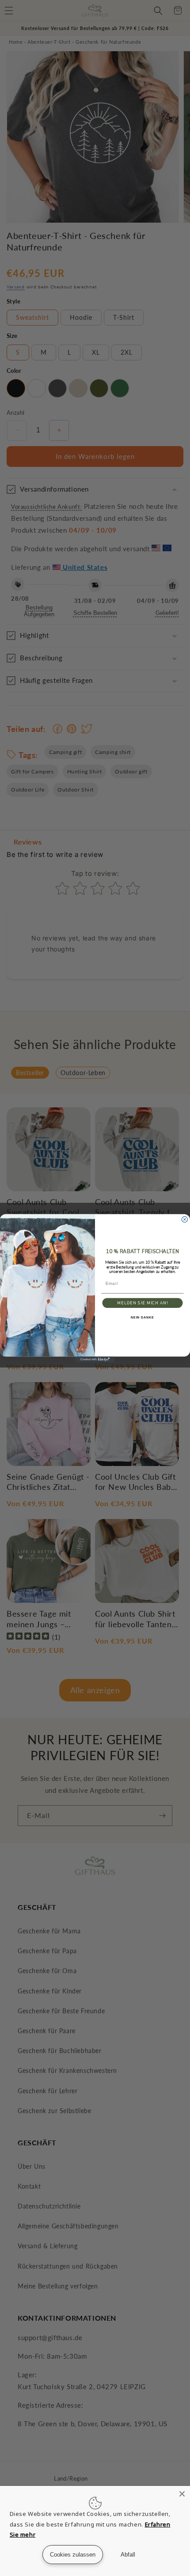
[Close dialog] (184, 1219)
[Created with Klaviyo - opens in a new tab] (95, 1359)
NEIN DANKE (142, 1318)
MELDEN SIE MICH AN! (142, 1303)
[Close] (182, 2494)
